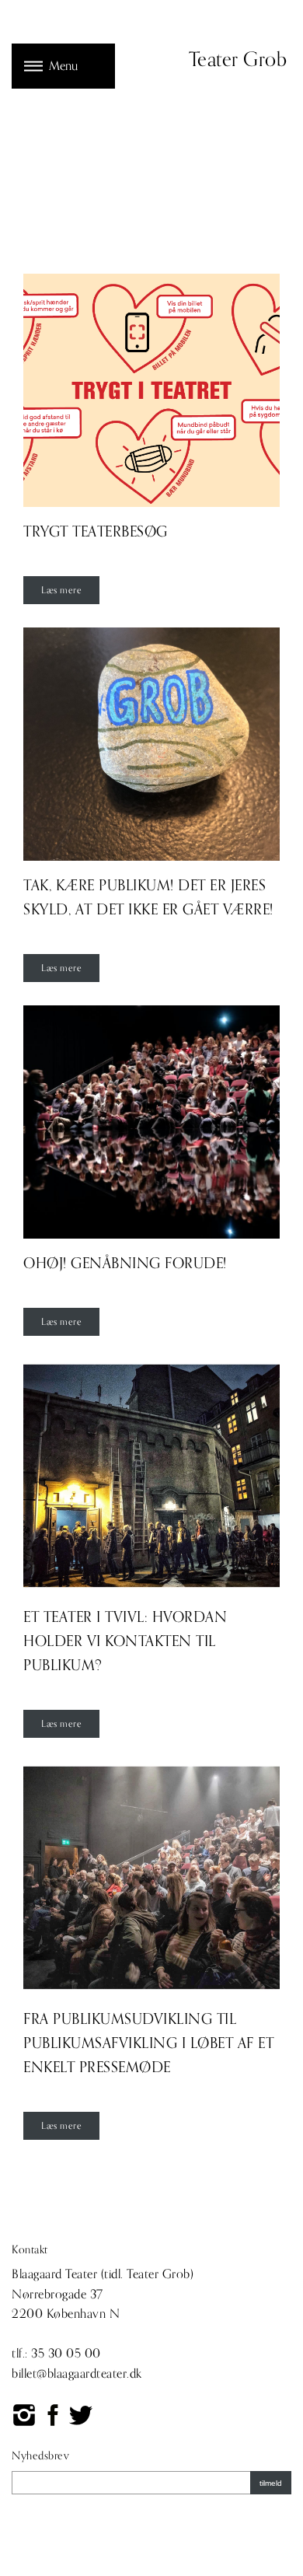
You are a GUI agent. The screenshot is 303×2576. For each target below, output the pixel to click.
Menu (63, 66)
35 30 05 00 (66, 2354)
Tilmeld (271, 2483)
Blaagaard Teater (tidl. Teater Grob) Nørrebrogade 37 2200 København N (103, 2294)
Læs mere (61, 590)
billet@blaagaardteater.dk (77, 2374)
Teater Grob (238, 60)
